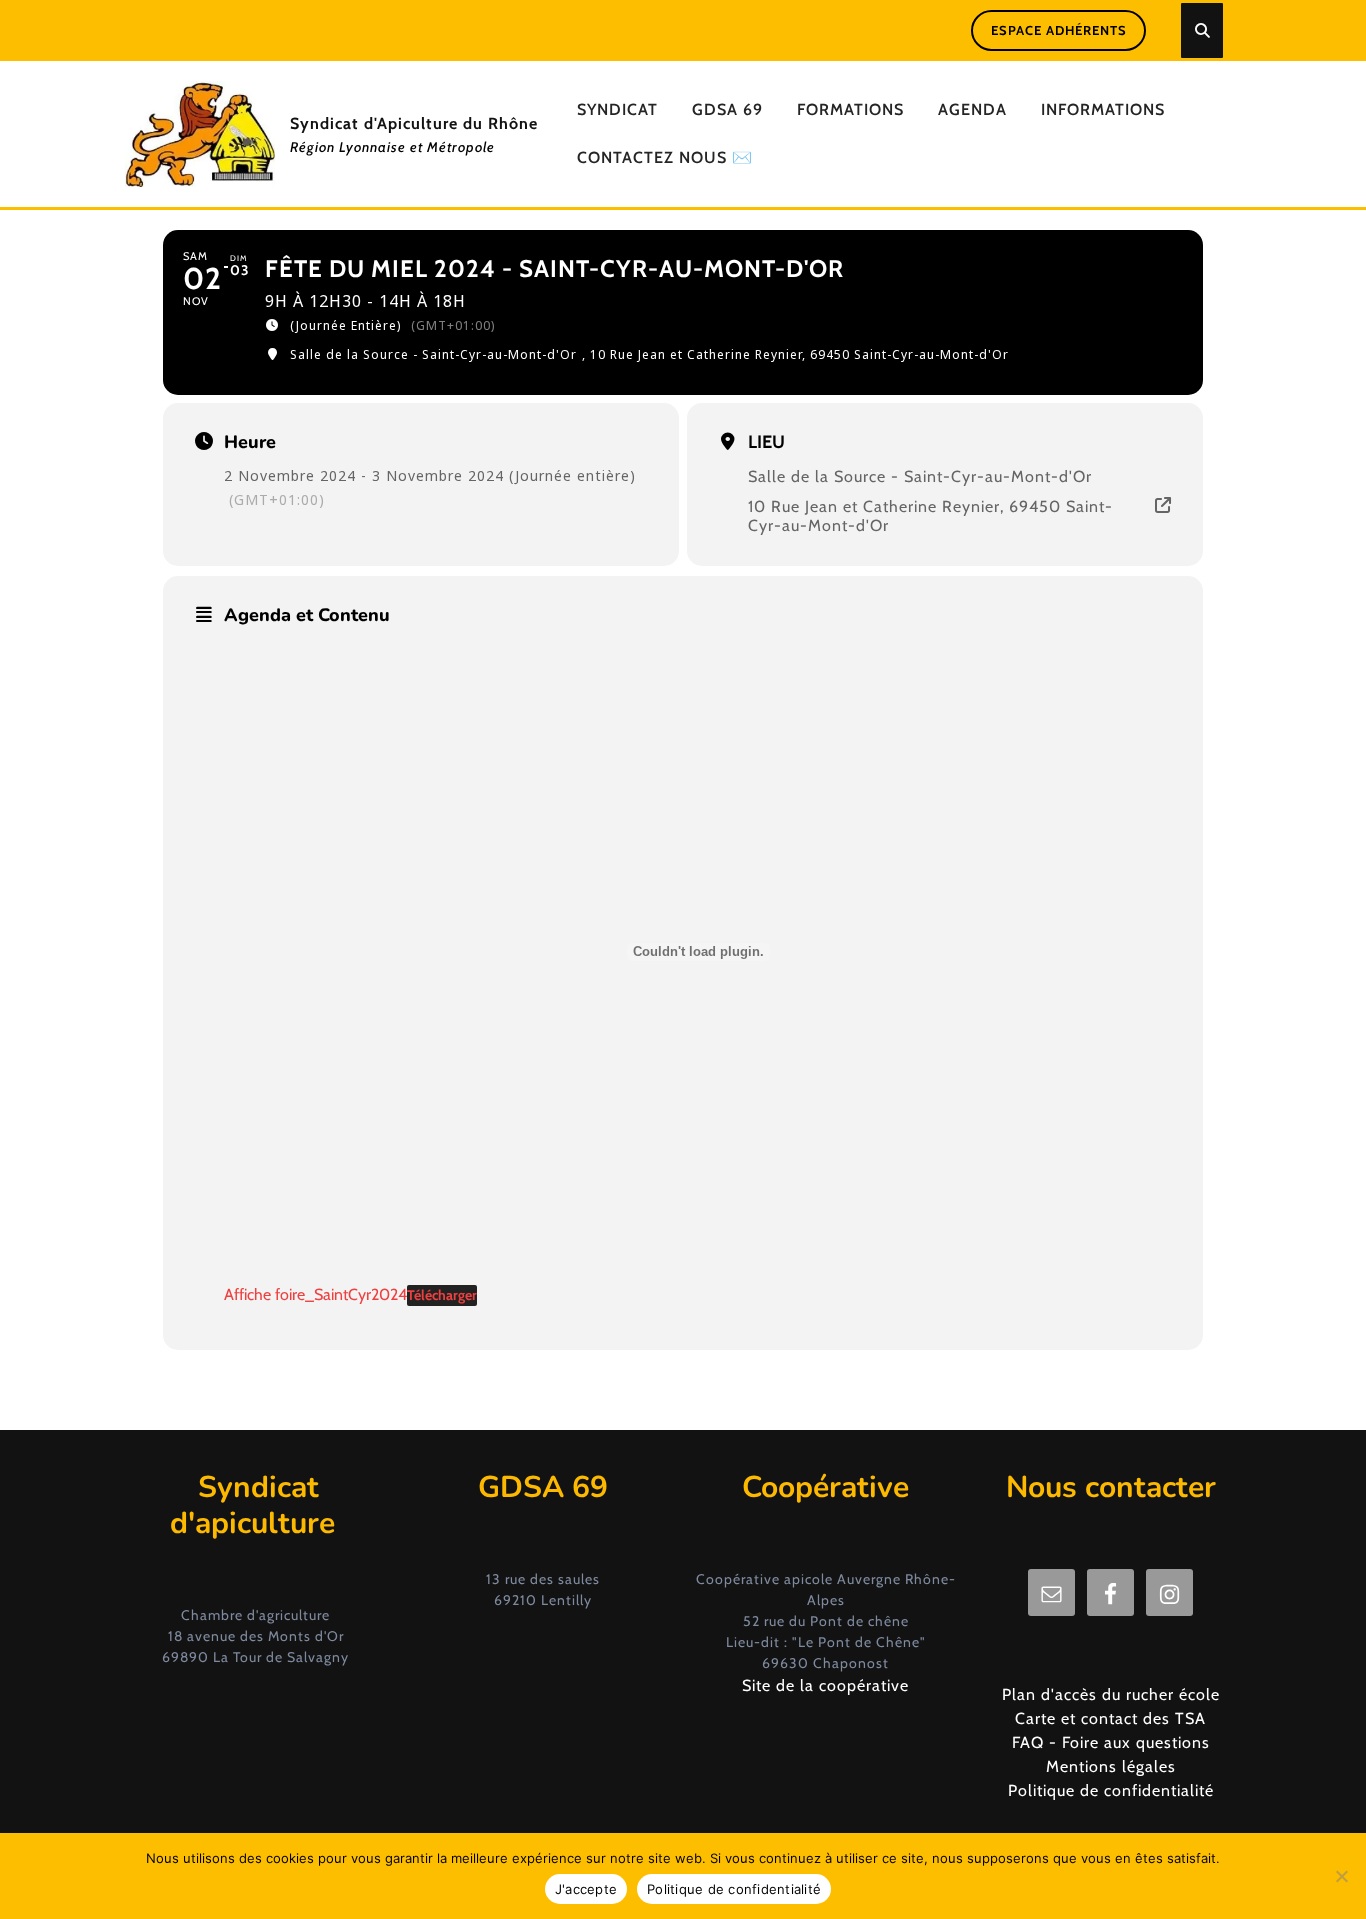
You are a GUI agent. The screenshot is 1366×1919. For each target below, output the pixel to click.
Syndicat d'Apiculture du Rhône (414, 123)
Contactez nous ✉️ (665, 157)
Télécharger (442, 1295)
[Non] (1341, 1876)
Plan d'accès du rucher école (1111, 1694)
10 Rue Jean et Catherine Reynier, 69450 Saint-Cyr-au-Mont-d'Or (930, 516)
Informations (1103, 109)
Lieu (766, 442)
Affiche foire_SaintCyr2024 (315, 1294)
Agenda (972, 109)
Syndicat (617, 109)
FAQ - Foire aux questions (1111, 1742)
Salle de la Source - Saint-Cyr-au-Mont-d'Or (920, 476)
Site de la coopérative (825, 1685)
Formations (850, 109)
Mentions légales (1111, 1766)
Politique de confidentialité (1111, 1790)
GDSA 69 (727, 109)
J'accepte (586, 1889)
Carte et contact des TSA (1110, 1718)
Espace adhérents (1059, 30)
